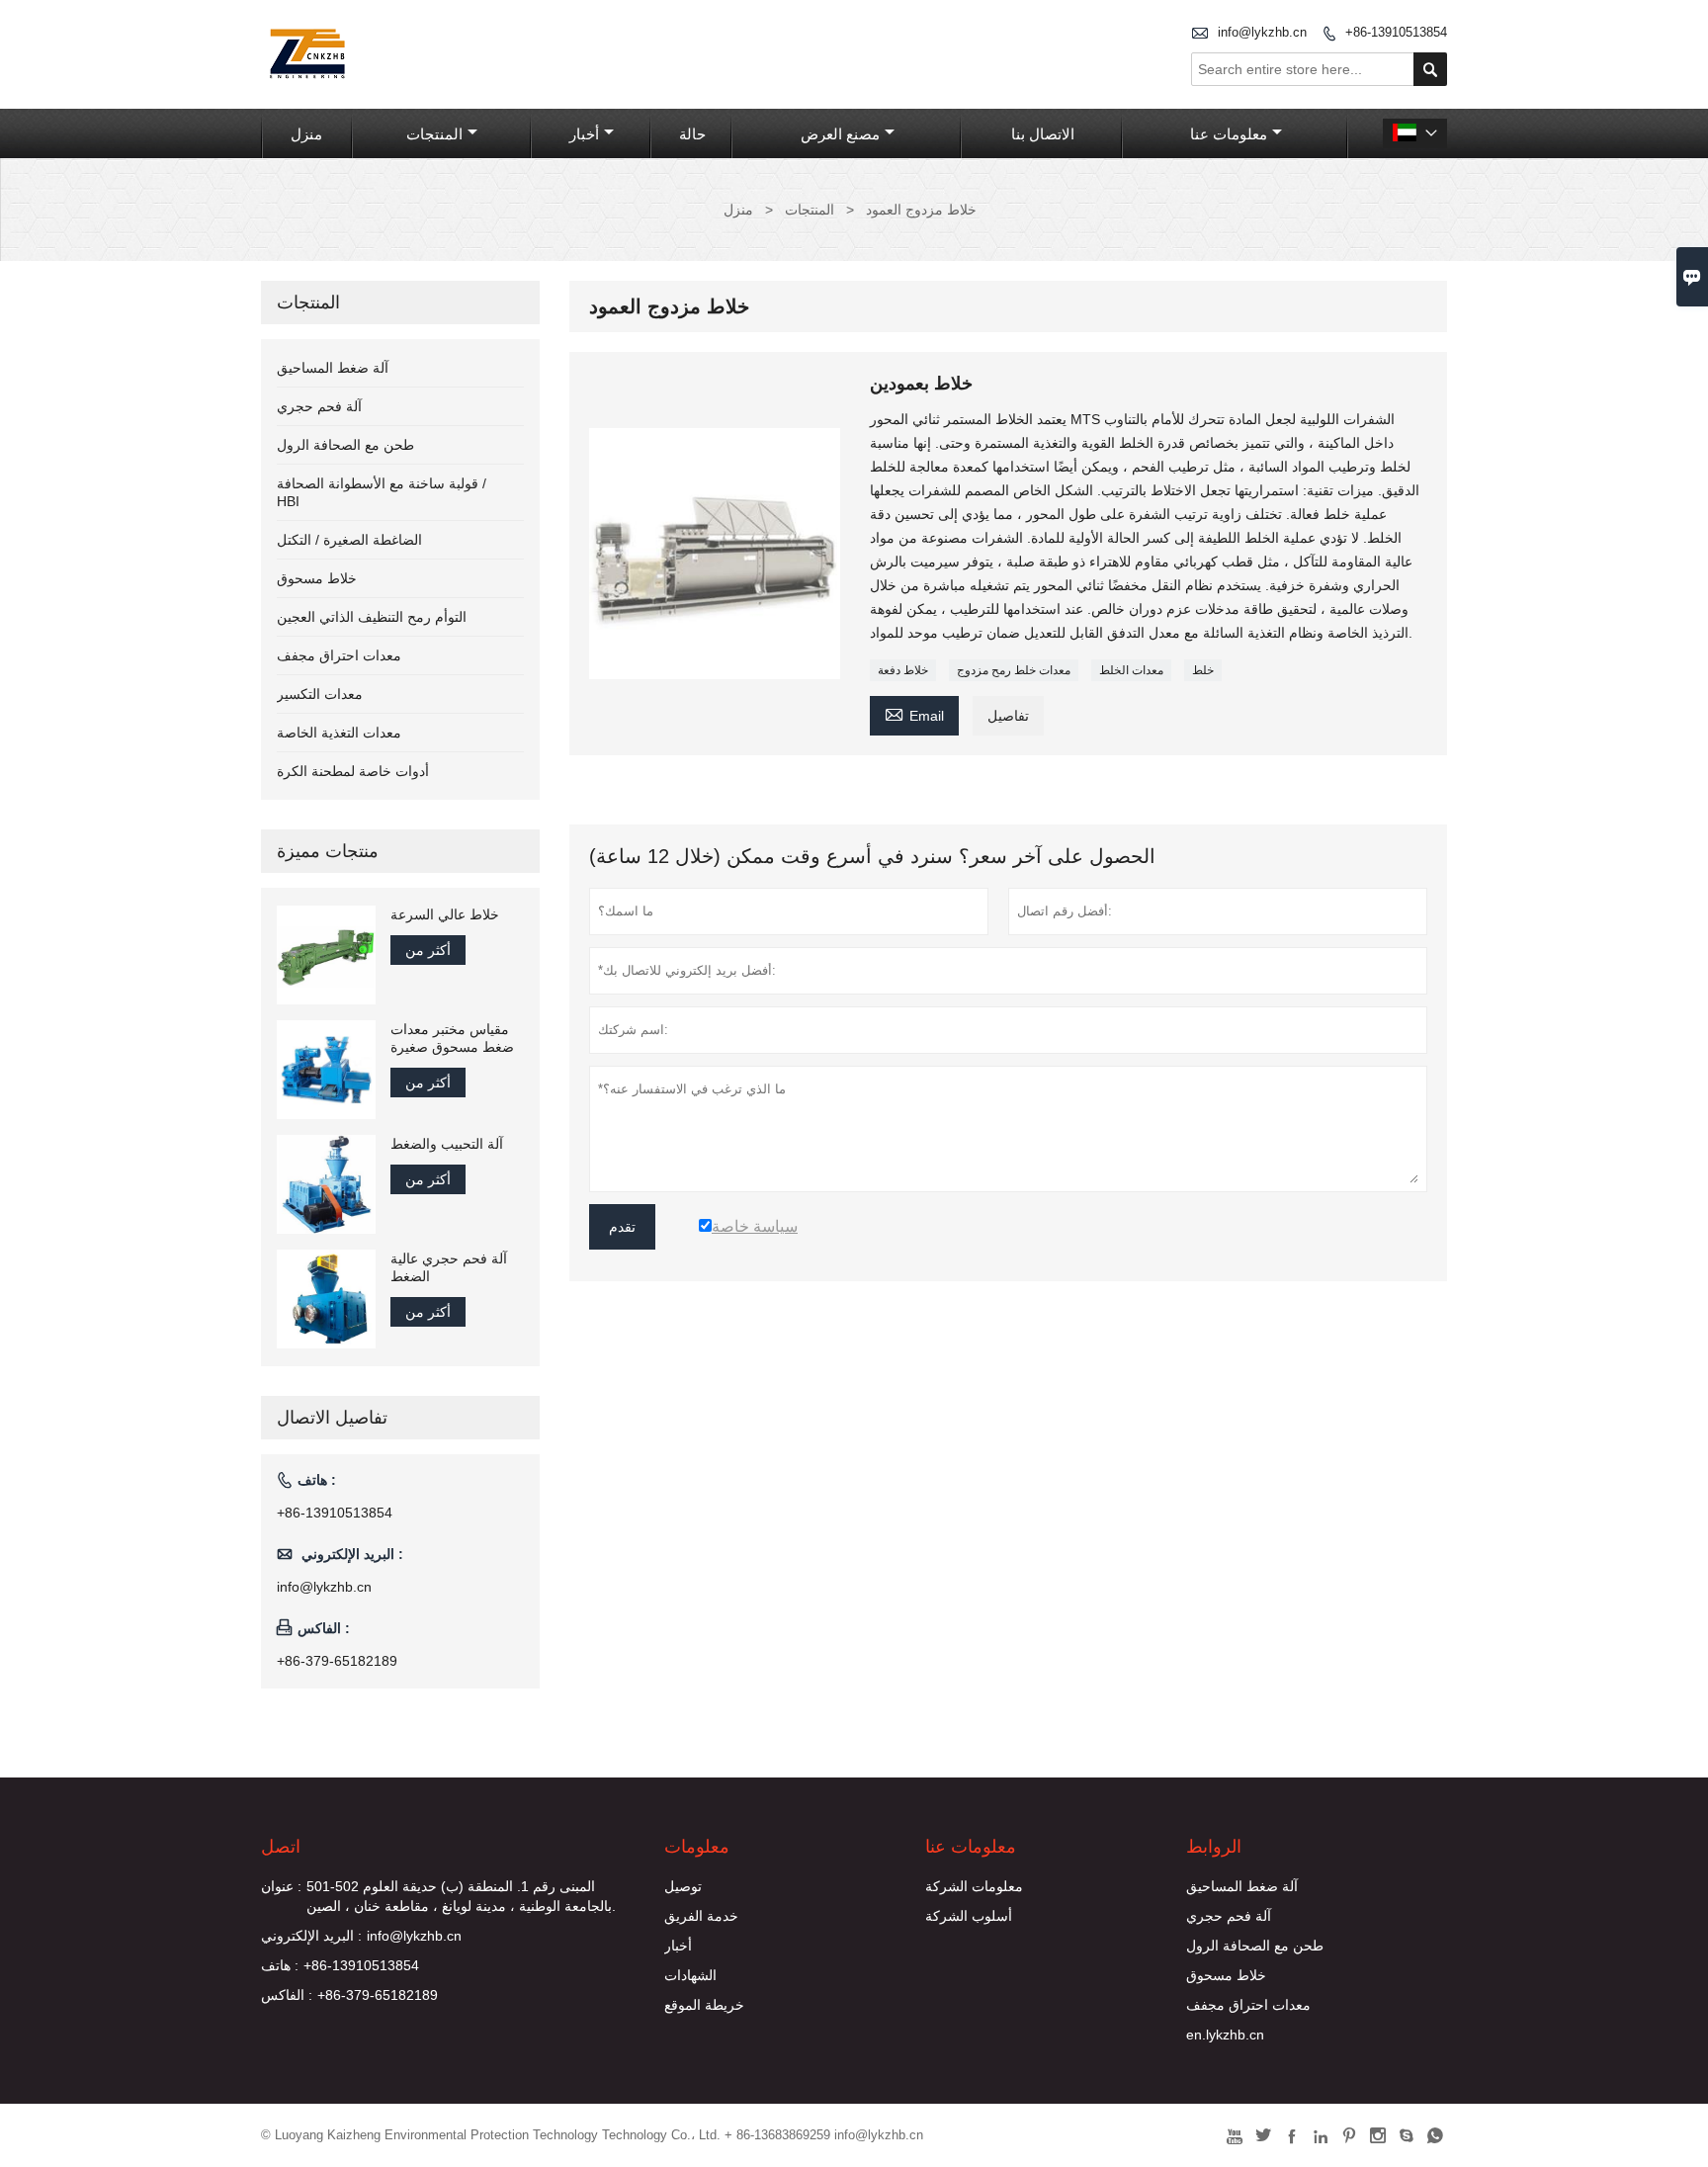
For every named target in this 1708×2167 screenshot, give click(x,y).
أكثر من (428, 950)
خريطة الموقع (704, 2005)
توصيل (683, 1886)
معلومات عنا (1229, 134)
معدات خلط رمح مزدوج (1014, 670)
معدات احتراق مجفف (339, 655)
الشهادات (690, 1975)
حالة (692, 134)
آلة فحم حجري (319, 406)
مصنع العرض (840, 134)
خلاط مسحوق (317, 578)
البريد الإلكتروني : (311, 1936)
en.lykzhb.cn (1225, 2035)
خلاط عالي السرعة (445, 914)
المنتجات (434, 134)
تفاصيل (1008, 716)
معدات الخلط (1131, 670)
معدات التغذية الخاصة (339, 733)
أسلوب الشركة (969, 1916)
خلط (1203, 670)
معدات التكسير (320, 694)
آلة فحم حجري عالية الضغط (449, 1267)
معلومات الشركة (974, 1886)
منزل (306, 134)
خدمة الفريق (701, 1916)
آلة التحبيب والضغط (447, 1144)
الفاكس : (287, 1995)
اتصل (281, 1847)
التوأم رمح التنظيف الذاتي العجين (372, 617)
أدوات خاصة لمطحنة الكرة (353, 771)
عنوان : (281, 1886)
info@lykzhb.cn (1262, 32)
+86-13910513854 (1396, 32)
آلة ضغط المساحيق (333, 368)
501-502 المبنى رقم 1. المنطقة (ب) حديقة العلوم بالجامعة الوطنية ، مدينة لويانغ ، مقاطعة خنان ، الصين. (461, 1896)
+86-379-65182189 (337, 1661)
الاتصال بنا (1043, 134)
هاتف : (280, 1965)
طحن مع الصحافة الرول (345, 445)
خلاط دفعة (903, 670)
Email (914, 713)
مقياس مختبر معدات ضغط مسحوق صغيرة (452, 1038)
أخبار (584, 134)
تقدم (622, 1227)
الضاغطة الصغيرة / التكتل (349, 540)
